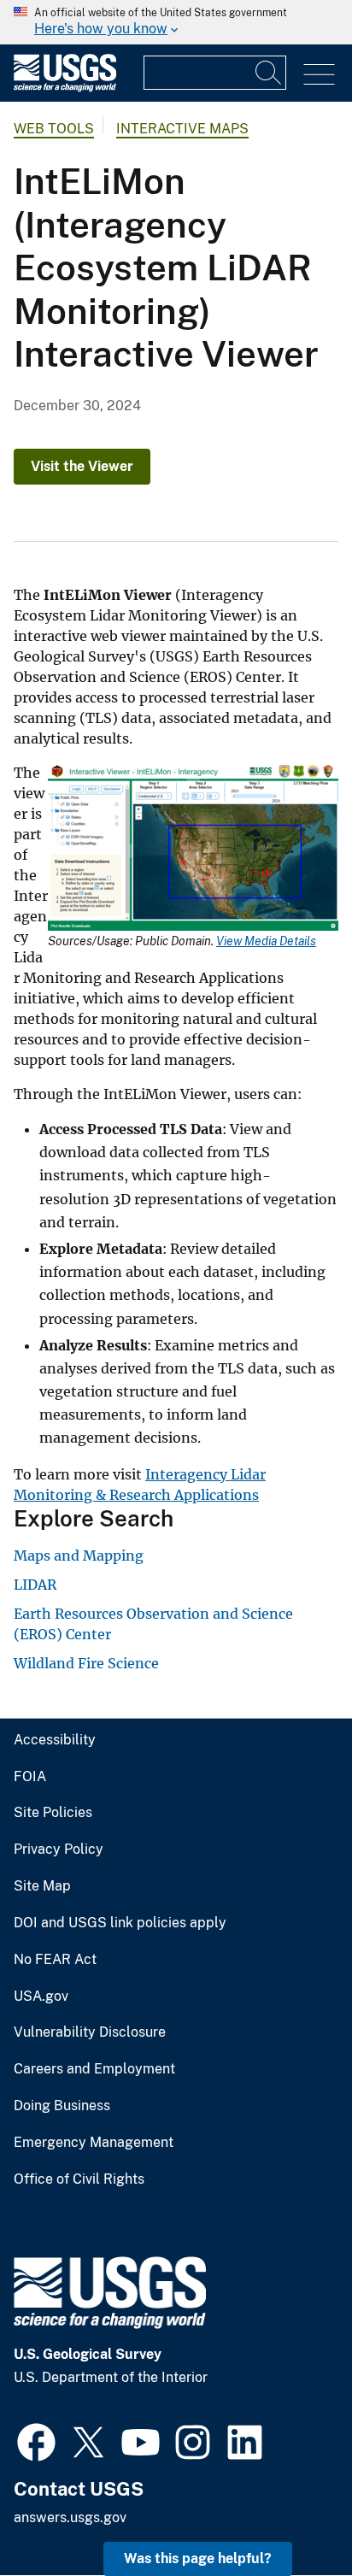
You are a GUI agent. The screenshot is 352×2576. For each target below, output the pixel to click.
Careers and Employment (94, 2069)
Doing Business (62, 2106)
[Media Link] (193, 848)
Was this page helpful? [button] (198, 2558)
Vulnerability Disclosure (90, 2032)
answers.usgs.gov (70, 2517)
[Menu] (319, 75)
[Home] (65, 88)
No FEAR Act (55, 1960)
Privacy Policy (59, 1850)
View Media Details (266, 941)
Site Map (42, 1886)
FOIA (30, 1777)
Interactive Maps (182, 129)
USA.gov (41, 1997)
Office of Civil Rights (79, 2179)
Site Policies (53, 1813)
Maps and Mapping (79, 1556)
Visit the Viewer (82, 466)
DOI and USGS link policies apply (120, 1923)
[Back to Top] (290, 2514)
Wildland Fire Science (86, 1663)
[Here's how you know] (176, 22)
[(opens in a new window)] (36, 2440)
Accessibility (55, 1740)
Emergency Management (94, 2143)
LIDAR (35, 1585)
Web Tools (54, 129)
